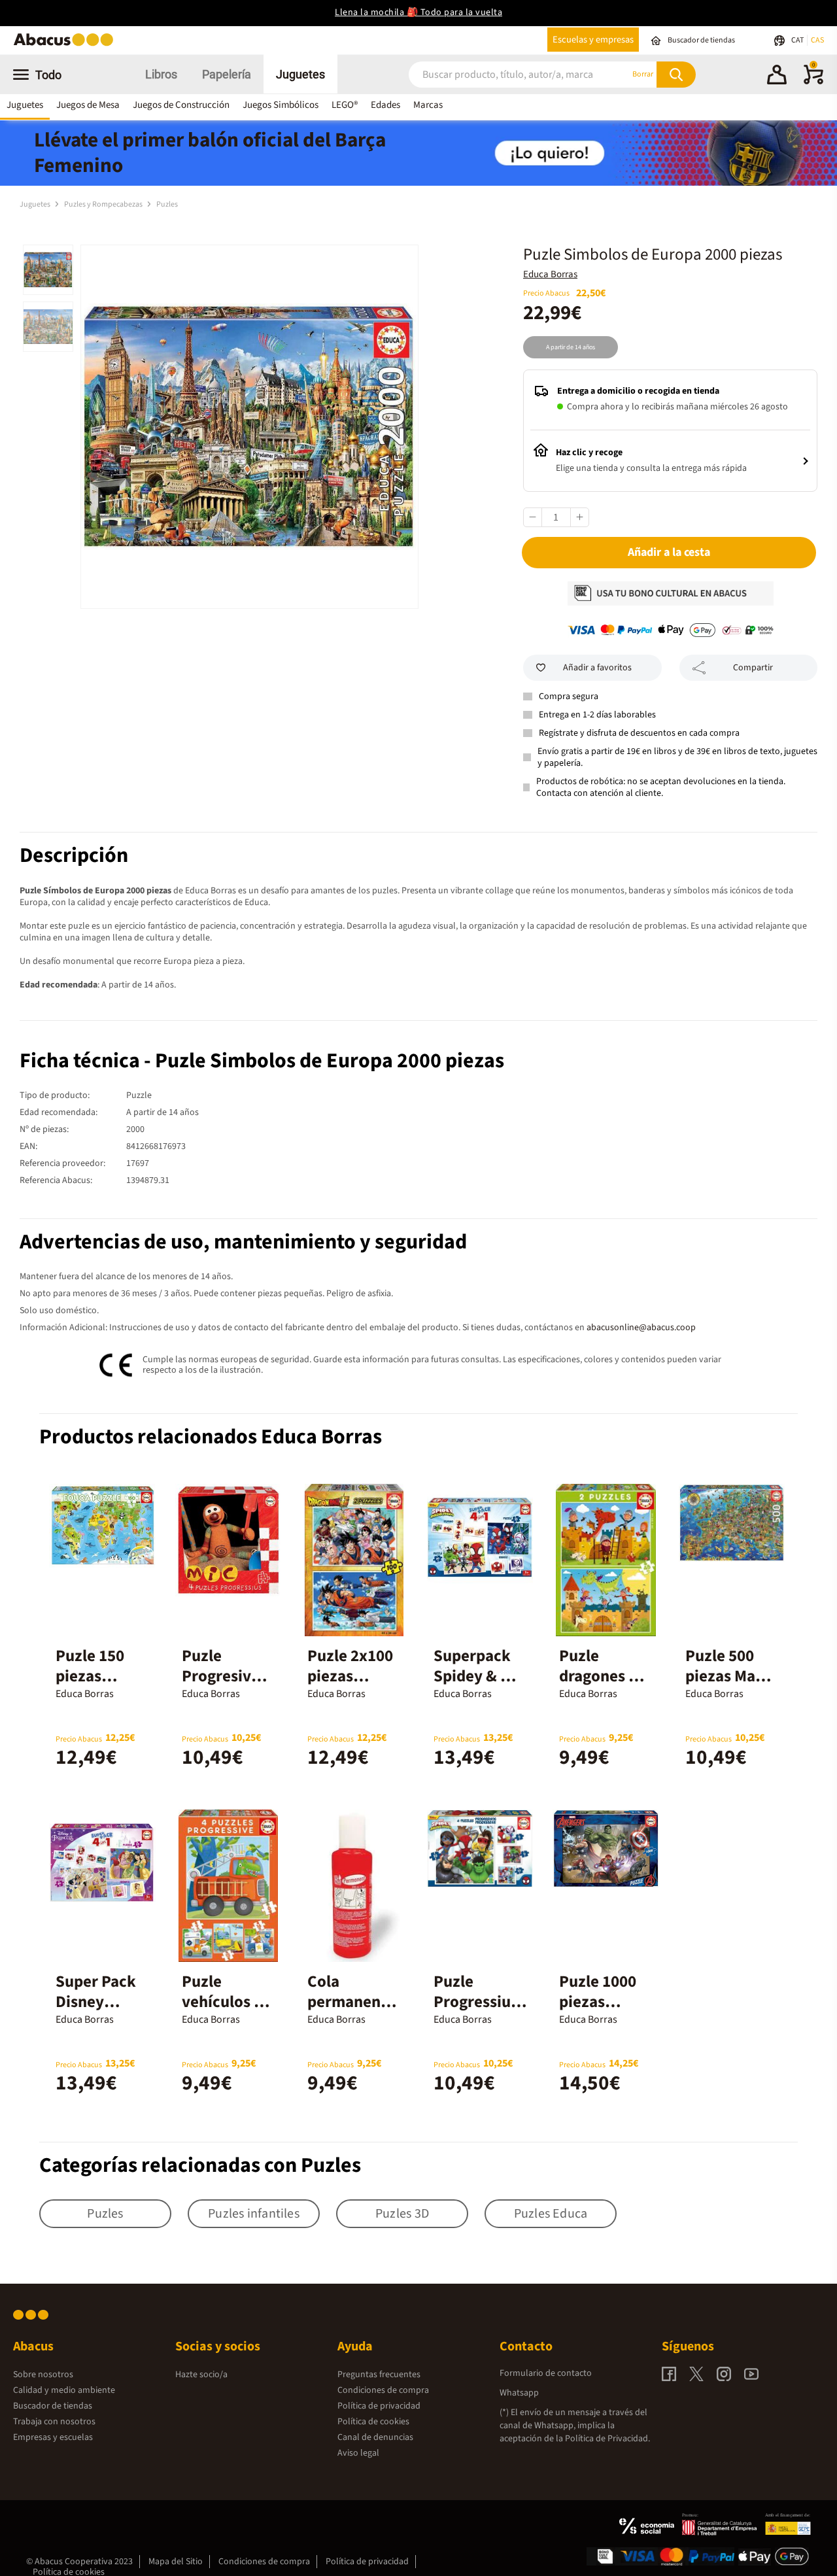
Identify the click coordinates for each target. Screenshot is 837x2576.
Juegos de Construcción (181, 105)
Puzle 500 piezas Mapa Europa (729, 1676)
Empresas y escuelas (53, 2437)
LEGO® (345, 105)
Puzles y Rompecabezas (104, 204)
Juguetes (300, 74)
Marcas (428, 105)
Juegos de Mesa (88, 105)
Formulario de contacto (546, 2373)
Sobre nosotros (43, 2375)
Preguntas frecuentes (379, 2375)
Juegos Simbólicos (281, 105)
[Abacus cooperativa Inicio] (67, 45)
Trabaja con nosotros (54, 2422)
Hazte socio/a (201, 2375)
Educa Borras (550, 274)
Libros (161, 74)
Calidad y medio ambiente (64, 2390)
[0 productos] (813, 82)
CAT (798, 40)
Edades (385, 105)
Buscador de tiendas (53, 2406)
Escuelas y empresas (593, 40)
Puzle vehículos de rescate (227, 2002)
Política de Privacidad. (607, 2439)
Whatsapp (519, 2393)
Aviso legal (358, 2453)
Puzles (167, 204)
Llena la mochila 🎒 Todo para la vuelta (418, 12)
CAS (817, 40)
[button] (777, 77)
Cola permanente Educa (351, 2002)
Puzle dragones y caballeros (598, 1676)
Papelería (227, 74)
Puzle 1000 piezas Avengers (598, 2002)
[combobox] (503, 74)
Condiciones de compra (383, 2390)
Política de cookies (373, 2422)
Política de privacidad (379, 2406)
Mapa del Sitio (176, 2562)
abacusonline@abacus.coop (641, 1328)
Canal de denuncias (375, 2437)
